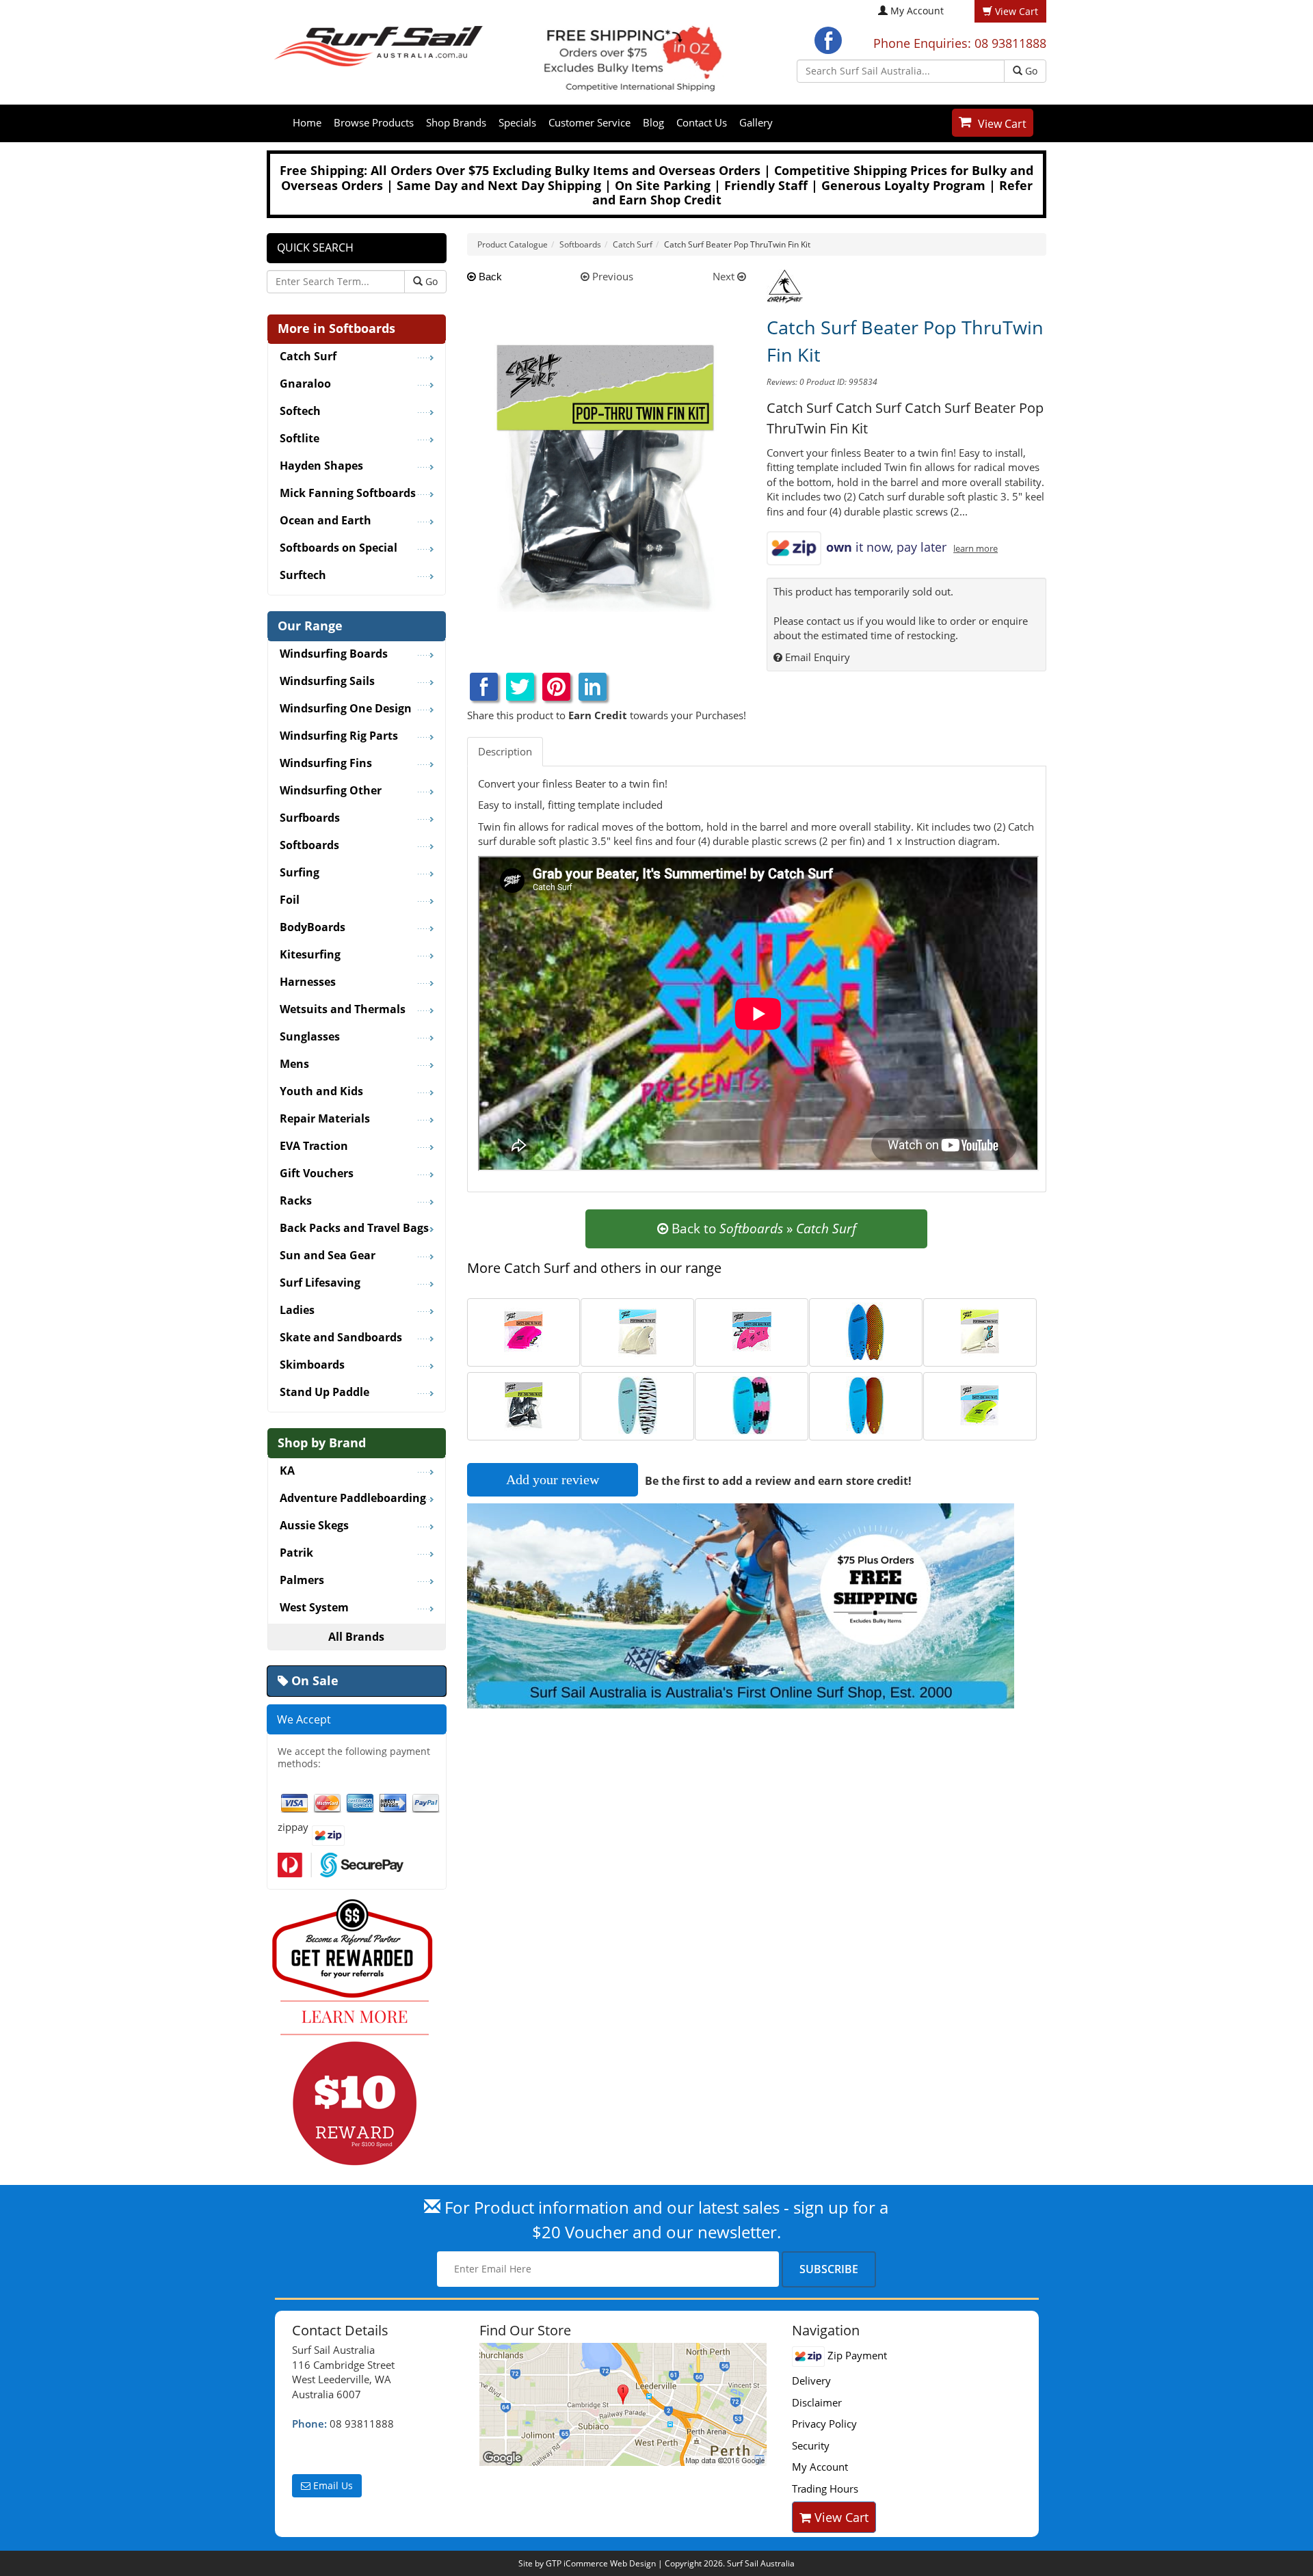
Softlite (300, 439)
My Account (917, 11)
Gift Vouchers (317, 1174)
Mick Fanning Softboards (348, 494)
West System (314, 1608)
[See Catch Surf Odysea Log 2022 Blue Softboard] (865, 1404)
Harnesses (308, 982)
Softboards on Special (339, 548)
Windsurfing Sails (327, 682)
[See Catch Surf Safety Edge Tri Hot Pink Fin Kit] (523, 1330)
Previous (611, 276)
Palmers (302, 1581)
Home (307, 122)
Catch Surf (308, 357)
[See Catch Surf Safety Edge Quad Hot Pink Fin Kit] (752, 1330)
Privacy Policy (824, 2424)
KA (287, 1471)
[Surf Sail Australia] (625, 2404)
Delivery (811, 2380)
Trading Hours (825, 2488)
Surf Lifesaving (320, 1283)
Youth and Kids (321, 1092)
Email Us (332, 2485)
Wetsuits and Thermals (343, 1010)
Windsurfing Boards (334, 654)
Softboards (309, 846)
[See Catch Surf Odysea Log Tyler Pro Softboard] (752, 1404)
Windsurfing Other (331, 791)
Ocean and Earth (326, 521)
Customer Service (589, 122)
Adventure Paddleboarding (353, 1499)
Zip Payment (856, 2355)
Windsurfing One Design (346, 709)
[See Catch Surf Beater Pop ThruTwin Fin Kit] (523, 1404)
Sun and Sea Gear (328, 1256)
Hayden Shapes (321, 466)
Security (811, 2445)
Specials (517, 122)
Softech (300, 412)
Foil (290, 900)
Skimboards (312, 1365)
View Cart (1002, 124)
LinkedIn (593, 687)
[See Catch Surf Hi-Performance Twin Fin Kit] (980, 1330)
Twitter (520, 687)
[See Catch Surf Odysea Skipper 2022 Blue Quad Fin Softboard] (865, 1330)
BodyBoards (313, 928)
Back (489, 277)
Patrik (296, 1553)
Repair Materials (325, 1119)
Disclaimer (817, 2402)
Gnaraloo (305, 384)
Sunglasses (310, 1037)
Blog (653, 122)
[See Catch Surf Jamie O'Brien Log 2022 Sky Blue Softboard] (638, 1404)
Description (505, 751)
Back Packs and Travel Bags (354, 1229)
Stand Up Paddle (324, 1393)
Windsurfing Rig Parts (339, 736)
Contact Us (702, 122)
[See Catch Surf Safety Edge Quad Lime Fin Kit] (980, 1404)
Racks (296, 1201)
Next (725, 276)
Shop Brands (456, 122)
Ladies (297, 1311)
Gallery (756, 122)
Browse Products (374, 122)
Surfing (300, 873)
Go (1030, 71)
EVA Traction (314, 1146)
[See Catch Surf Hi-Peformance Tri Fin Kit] (638, 1330)
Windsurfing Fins (326, 764)
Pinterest (556, 687)
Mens (294, 1064)
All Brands (356, 1637)
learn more (976, 549)
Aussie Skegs (314, 1526)
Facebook (828, 40)
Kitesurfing (310, 955)
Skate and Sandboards (341, 1338)
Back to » (762, 1229)
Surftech (303, 576)
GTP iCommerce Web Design (601, 2563)
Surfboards (310, 818)
